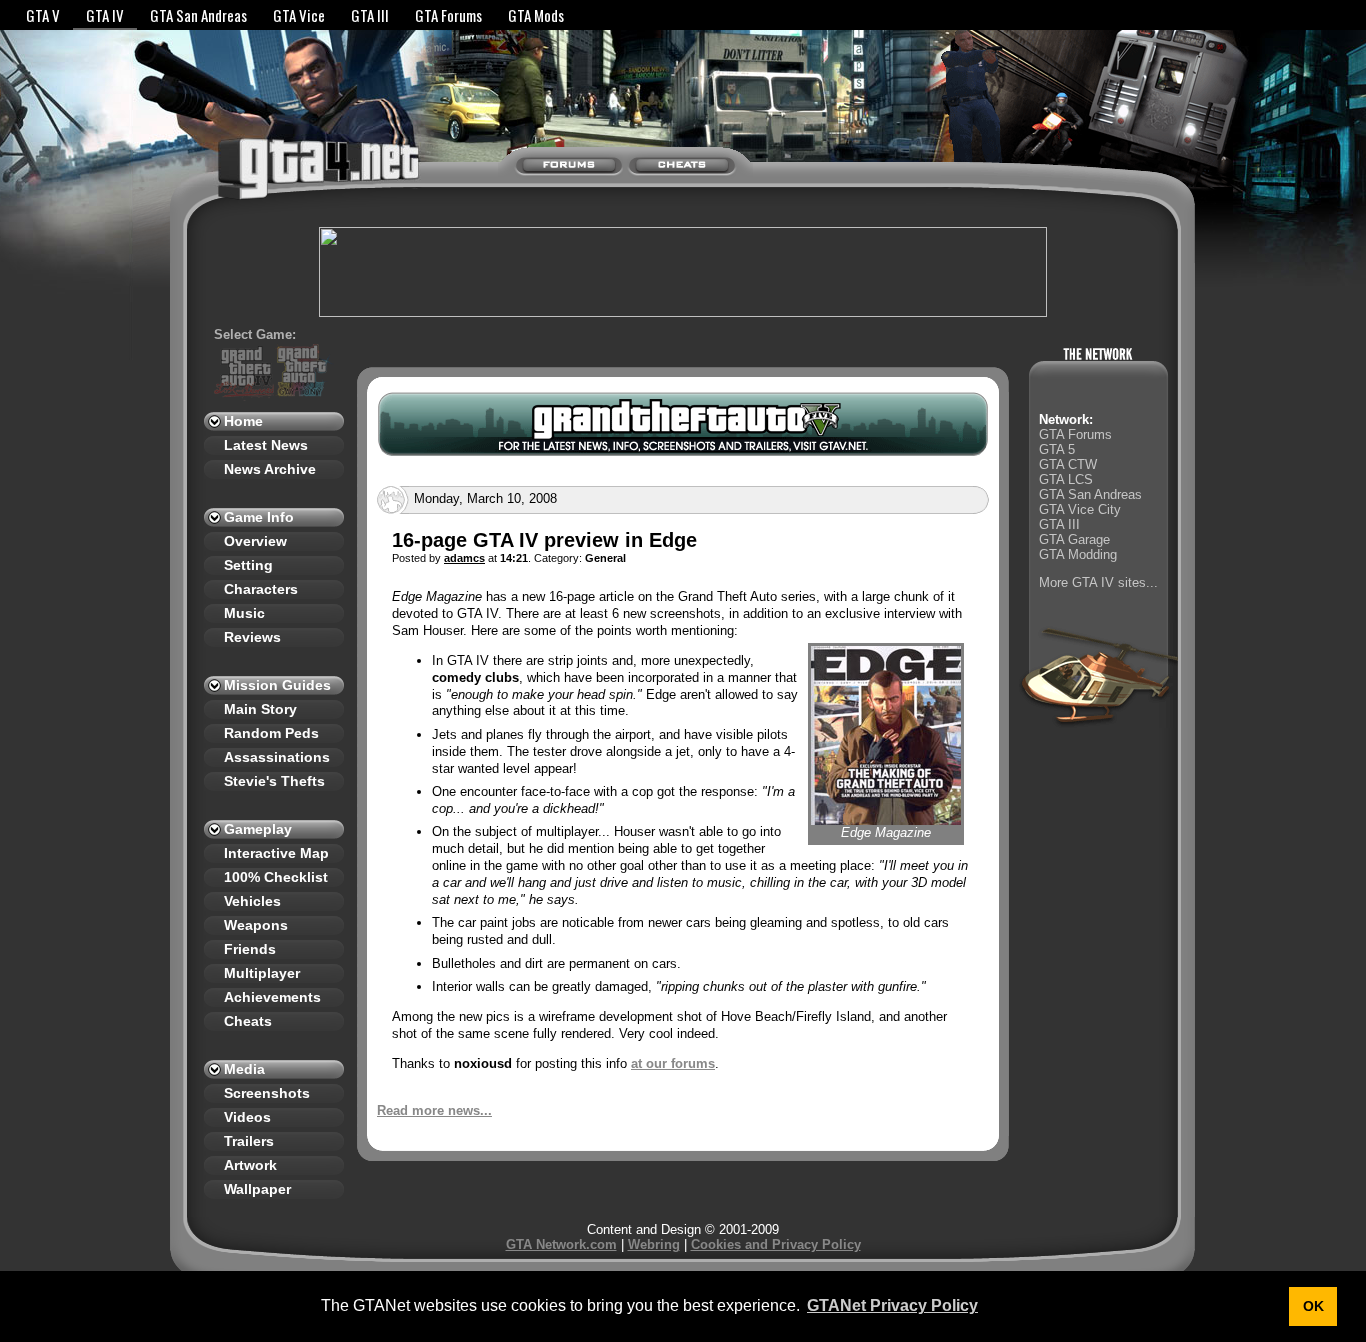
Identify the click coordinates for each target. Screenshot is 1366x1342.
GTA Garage (1074, 539)
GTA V (43, 15)
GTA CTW (1068, 464)
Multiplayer (262, 973)
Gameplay (258, 829)
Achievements (272, 997)
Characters (261, 589)
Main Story (260, 709)
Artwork (250, 1165)
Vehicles (252, 901)
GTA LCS (1066, 479)
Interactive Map (276, 853)
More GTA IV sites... (1098, 582)
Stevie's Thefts (274, 781)
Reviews (252, 637)
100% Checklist (276, 877)
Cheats (248, 1021)
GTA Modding (1078, 554)
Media (244, 1069)
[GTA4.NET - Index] (279, 178)
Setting (248, 565)
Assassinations (277, 757)
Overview (255, 541)
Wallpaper (257, 1189)
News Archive (270, 469)
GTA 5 (1057, 449)
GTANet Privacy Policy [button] (892, 1305)
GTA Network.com (561, 1244)
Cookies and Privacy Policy (776, 1244)
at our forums (673, 1063)
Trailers (249, 1141)
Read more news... (434, 1110)
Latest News (266, 445)
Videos (247, 1117)
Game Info (259, 517)
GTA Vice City (1080, 509)
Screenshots (267, 1093)
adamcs (464, 558)
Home (243, 421)
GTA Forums (448, 15)
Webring (654, 1244)
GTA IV (105, 15)
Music (244, 613)
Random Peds (271, 733)
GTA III (370, 15)
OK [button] (1313, 1306)
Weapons (256, 925)
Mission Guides (277, 685)
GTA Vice (299, 15)
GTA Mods (536, 15)
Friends (250, 949)
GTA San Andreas (198, 15)
